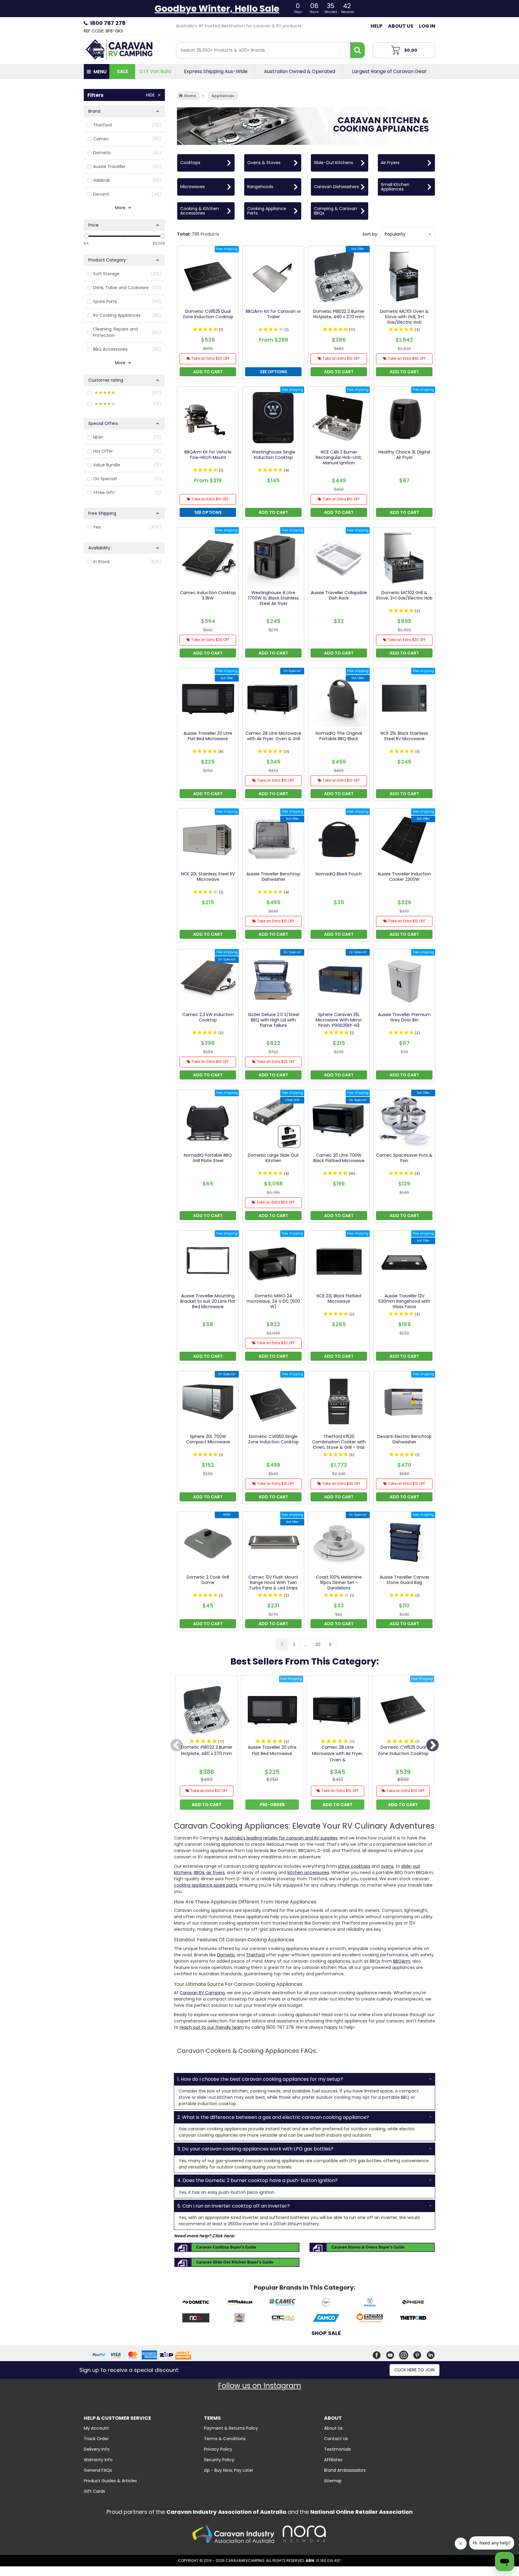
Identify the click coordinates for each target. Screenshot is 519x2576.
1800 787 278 (108, 23)
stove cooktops (354, 1866)
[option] (207, 1746)
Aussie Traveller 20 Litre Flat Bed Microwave (272, 1750)
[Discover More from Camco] (326, 2319)
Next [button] (432, 1746)
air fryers (215, 1872)
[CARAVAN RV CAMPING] (119, 49)
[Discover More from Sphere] (413, 2303)
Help (376, 26)
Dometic (226, 1955)
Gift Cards (94, 2491)
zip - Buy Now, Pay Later (229, 2470)
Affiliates (333, 2460)
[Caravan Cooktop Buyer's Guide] (237, 2247)
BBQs (199, 1872)
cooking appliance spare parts (206, 1885)
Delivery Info (97, 2449)
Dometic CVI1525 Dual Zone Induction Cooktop (403, 1750)
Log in (427, 26)
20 (318, 1644)
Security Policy (219, 2460)
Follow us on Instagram (260, 2386)
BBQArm (402, 1961)
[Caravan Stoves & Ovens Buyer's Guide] (372, 2247)
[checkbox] (124, 125)
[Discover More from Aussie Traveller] (239, 2303)
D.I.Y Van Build (155, 72)
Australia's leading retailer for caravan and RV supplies (281, 1838)
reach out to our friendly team (212, 2027)
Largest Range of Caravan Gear (389, 72)
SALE (122, 71)
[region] (124, 871)
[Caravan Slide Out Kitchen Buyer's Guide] (237, 2262)
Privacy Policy (218, 2449)
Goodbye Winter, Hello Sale (217, 9)
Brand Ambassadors (345, 2470)
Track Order (96, 2439)
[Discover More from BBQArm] (326, 2303)
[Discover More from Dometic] (196, 2303)
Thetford (255, 1955)
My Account (96, 2428)
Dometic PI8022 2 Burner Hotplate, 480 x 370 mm (207, 1750)
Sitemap (333, 2481)
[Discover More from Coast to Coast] (283, 2319)
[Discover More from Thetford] (413, 2319)
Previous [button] (177, 1746)
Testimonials (337, 2449)
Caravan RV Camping (202, 1993)
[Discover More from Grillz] (239, 2319)
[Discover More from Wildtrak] (370, 2319)
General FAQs (98, 2470)
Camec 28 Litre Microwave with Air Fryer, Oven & (338, 1753)
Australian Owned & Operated (300, 72)
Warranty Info (98, 2460)
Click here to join (414, 2370)
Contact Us (336, 2439)
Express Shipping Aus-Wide (216, 72)
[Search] (357, 50)
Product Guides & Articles (110, 2481)
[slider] (86, 236)
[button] (408, 234)
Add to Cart (207, 1805)
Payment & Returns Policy (231, 2428)
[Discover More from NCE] (196, 2319)
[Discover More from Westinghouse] (370, 2303)
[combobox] (263, 50)
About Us (401, 26)
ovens (387, 1866)
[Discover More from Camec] (283, 2303)
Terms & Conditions (225, 2439)
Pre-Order (272, 1805)
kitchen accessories (308, 1872)
